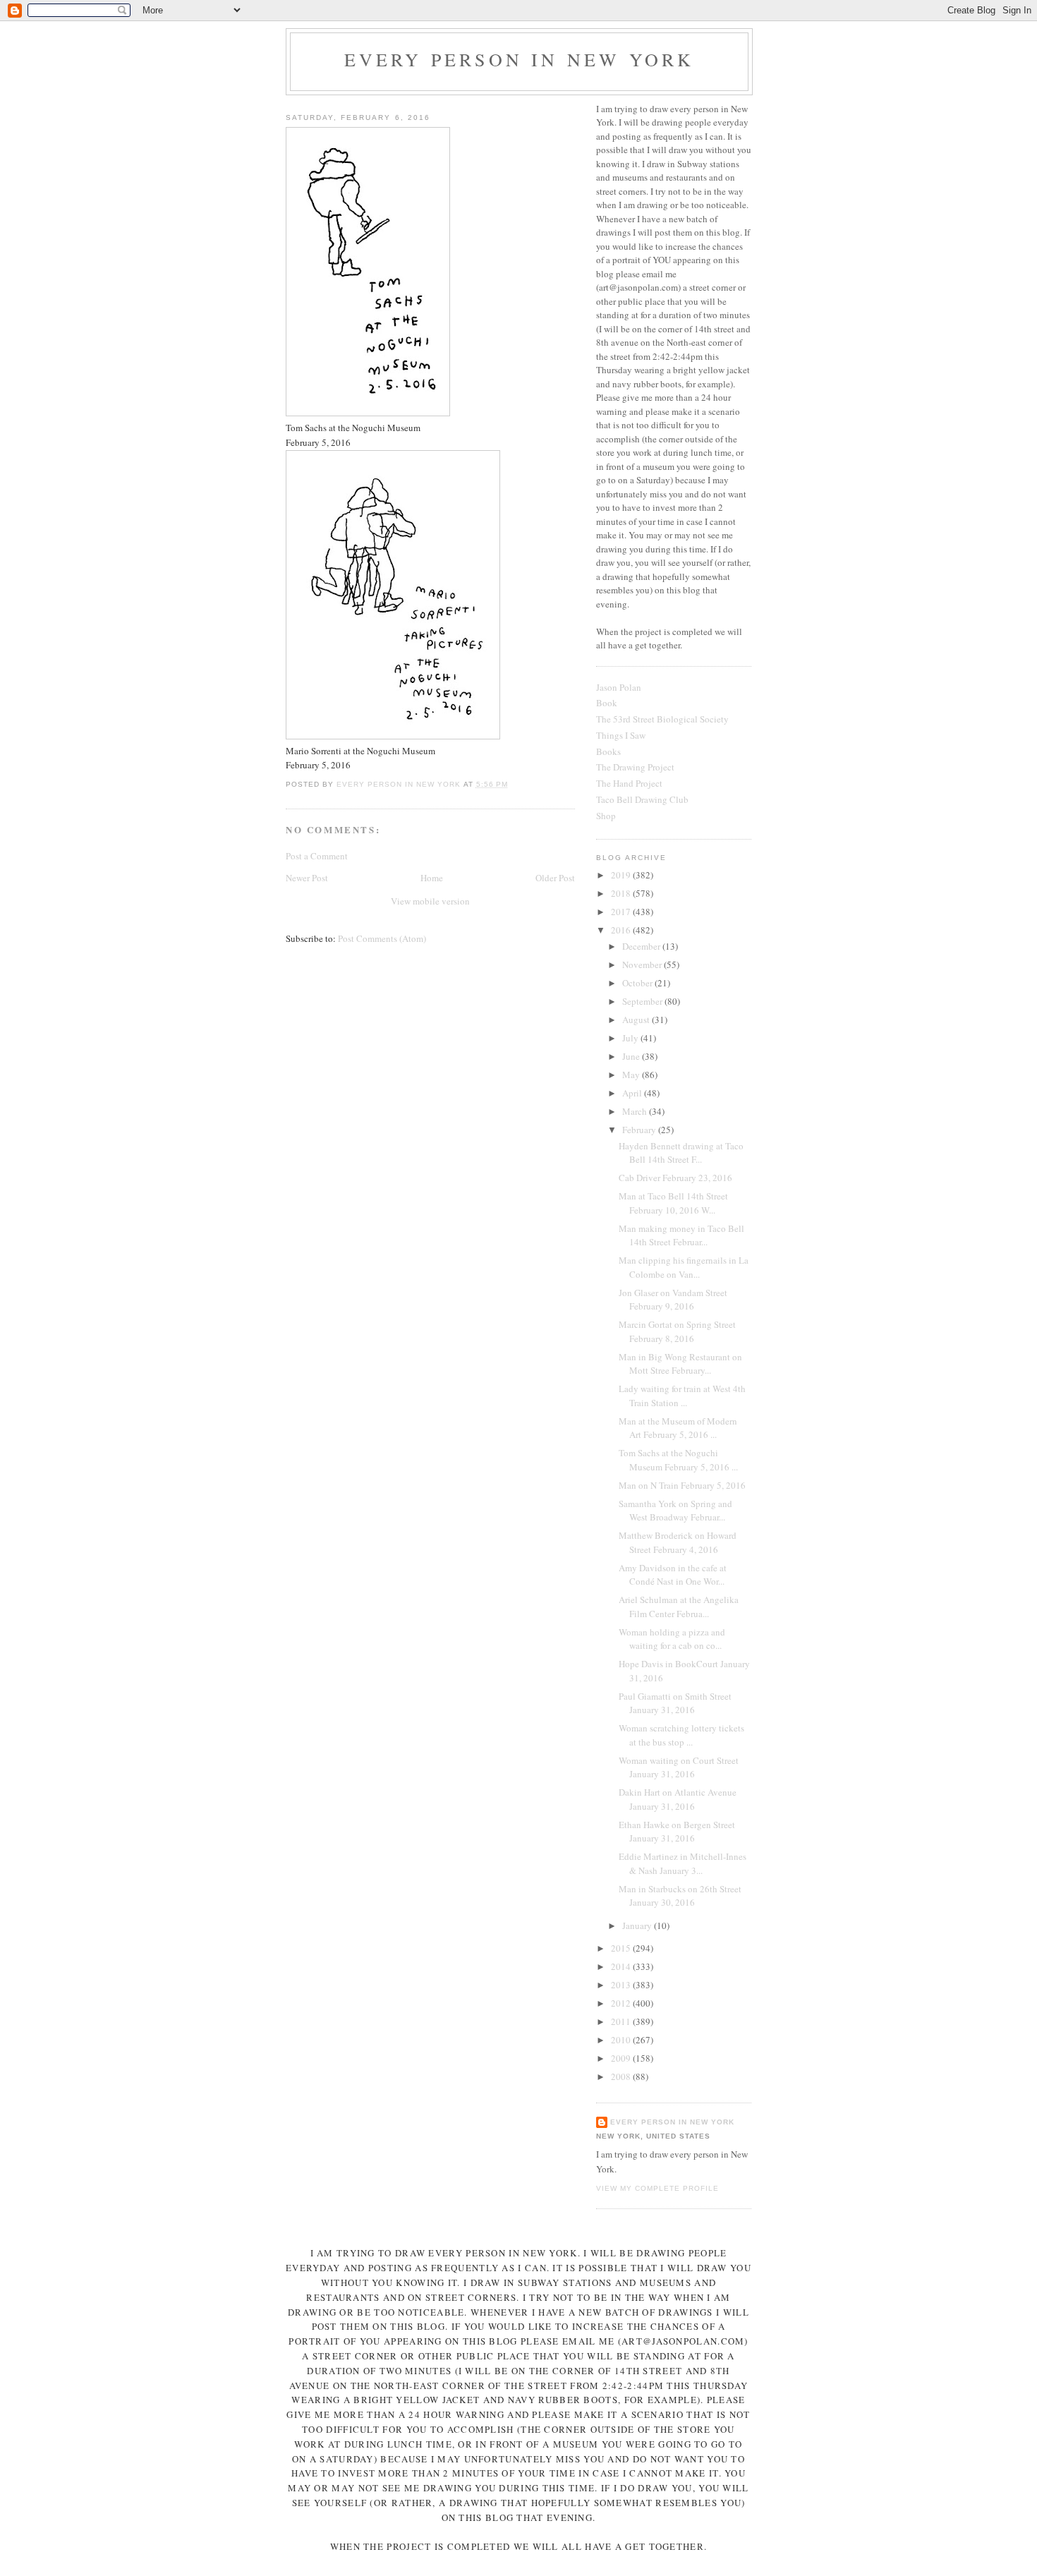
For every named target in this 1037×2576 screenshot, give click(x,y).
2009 (622, 2058)
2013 (622, 1985)
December (642, 946)
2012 (622, 2003)
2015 (622, 1948)
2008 (622, 2076)
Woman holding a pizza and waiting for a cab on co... (672, 1639)
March (636, 1111)
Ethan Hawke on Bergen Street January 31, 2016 (677, 1832)
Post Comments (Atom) (382, 938)
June (632, 1056)
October (638, 983)
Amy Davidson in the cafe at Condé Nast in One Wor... (673, 1575)
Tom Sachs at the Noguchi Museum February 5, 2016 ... (678, 1460)
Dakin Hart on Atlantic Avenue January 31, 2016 (678, 1799)
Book (607, 703)
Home (432, 878)
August (637, 1020)
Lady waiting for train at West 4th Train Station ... (682, 1396)
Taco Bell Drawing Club (642, 799)
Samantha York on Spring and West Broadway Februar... (675, 1511)
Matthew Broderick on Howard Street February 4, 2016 (678, 1542)
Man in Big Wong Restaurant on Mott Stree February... (680, 1364)
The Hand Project (629, 783)
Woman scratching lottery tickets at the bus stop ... (681, 1735)
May (632, 1075)
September (643, 1001)
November (643, 965)
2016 (622, 930)
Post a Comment (317, 856)
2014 (622, 1966)
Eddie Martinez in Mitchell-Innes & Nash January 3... (683, 1863)
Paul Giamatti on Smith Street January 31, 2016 (675, 1703)
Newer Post (307, 878)
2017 (622, 912)
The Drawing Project (635, 767)
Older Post (555, 878)
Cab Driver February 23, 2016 (675, 1178)
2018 (622, 893)
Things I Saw (621, 735)
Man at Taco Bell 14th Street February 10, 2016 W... (673, 1203)
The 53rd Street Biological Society (662, 719)
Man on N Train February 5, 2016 (682, 1485)
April (633, 1093)
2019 (622, 875)
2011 (622, 2021)
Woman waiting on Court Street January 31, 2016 (679, 1767)
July (631, 1038)
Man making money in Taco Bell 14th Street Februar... (681, 1235)
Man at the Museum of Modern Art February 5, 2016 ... (678, 1428)
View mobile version (430, 901)
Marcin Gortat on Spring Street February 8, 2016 (677, 1331)
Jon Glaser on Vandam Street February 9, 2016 (673, 1300)
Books (608, 751)
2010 (622, 2040)
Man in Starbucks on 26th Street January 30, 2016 (680, 1896)
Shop (606, 816)
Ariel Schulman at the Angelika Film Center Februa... (679, 1607)
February (640, 1130)
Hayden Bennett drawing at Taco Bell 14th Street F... (681, 1153)
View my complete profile (657, 2188)
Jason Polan (619, 687)
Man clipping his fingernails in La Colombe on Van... (684, 1267)
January (638, 1925)
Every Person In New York (520, 59)
